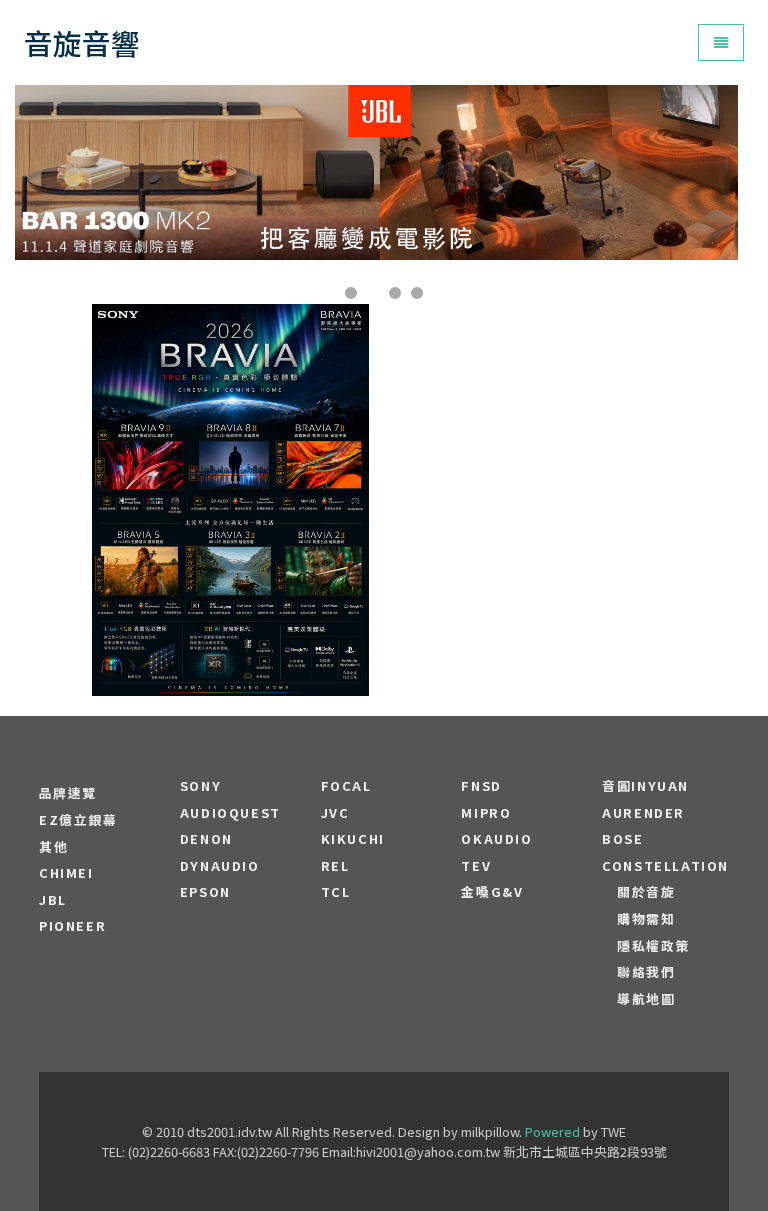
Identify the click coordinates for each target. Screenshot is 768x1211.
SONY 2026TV (230, 440)
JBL (53, 900)
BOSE (622, 839)
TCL (336, 892)
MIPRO (486, 813)
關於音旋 (646, 892)
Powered (552, 1131)
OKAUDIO (496, 839)
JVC (335, 813)
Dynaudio (220, 866)
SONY (200, 786)
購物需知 (646, 919)
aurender (643, 813)
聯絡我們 (646, 972)
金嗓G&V (492, 892)
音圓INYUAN (645, 786)
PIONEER (72, 926)
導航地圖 (646, 999)
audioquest (230, 813)
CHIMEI (66, 873)
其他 (53, 847)
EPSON (205, 892)
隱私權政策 (653, 946)
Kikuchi (353, 839)
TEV (476, 866)
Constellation (665, 866)
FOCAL (346, 786)
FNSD (481, 786)
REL (335, 866)
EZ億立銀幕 (78, 820)
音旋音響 (82, 42)
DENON (206, 839)
